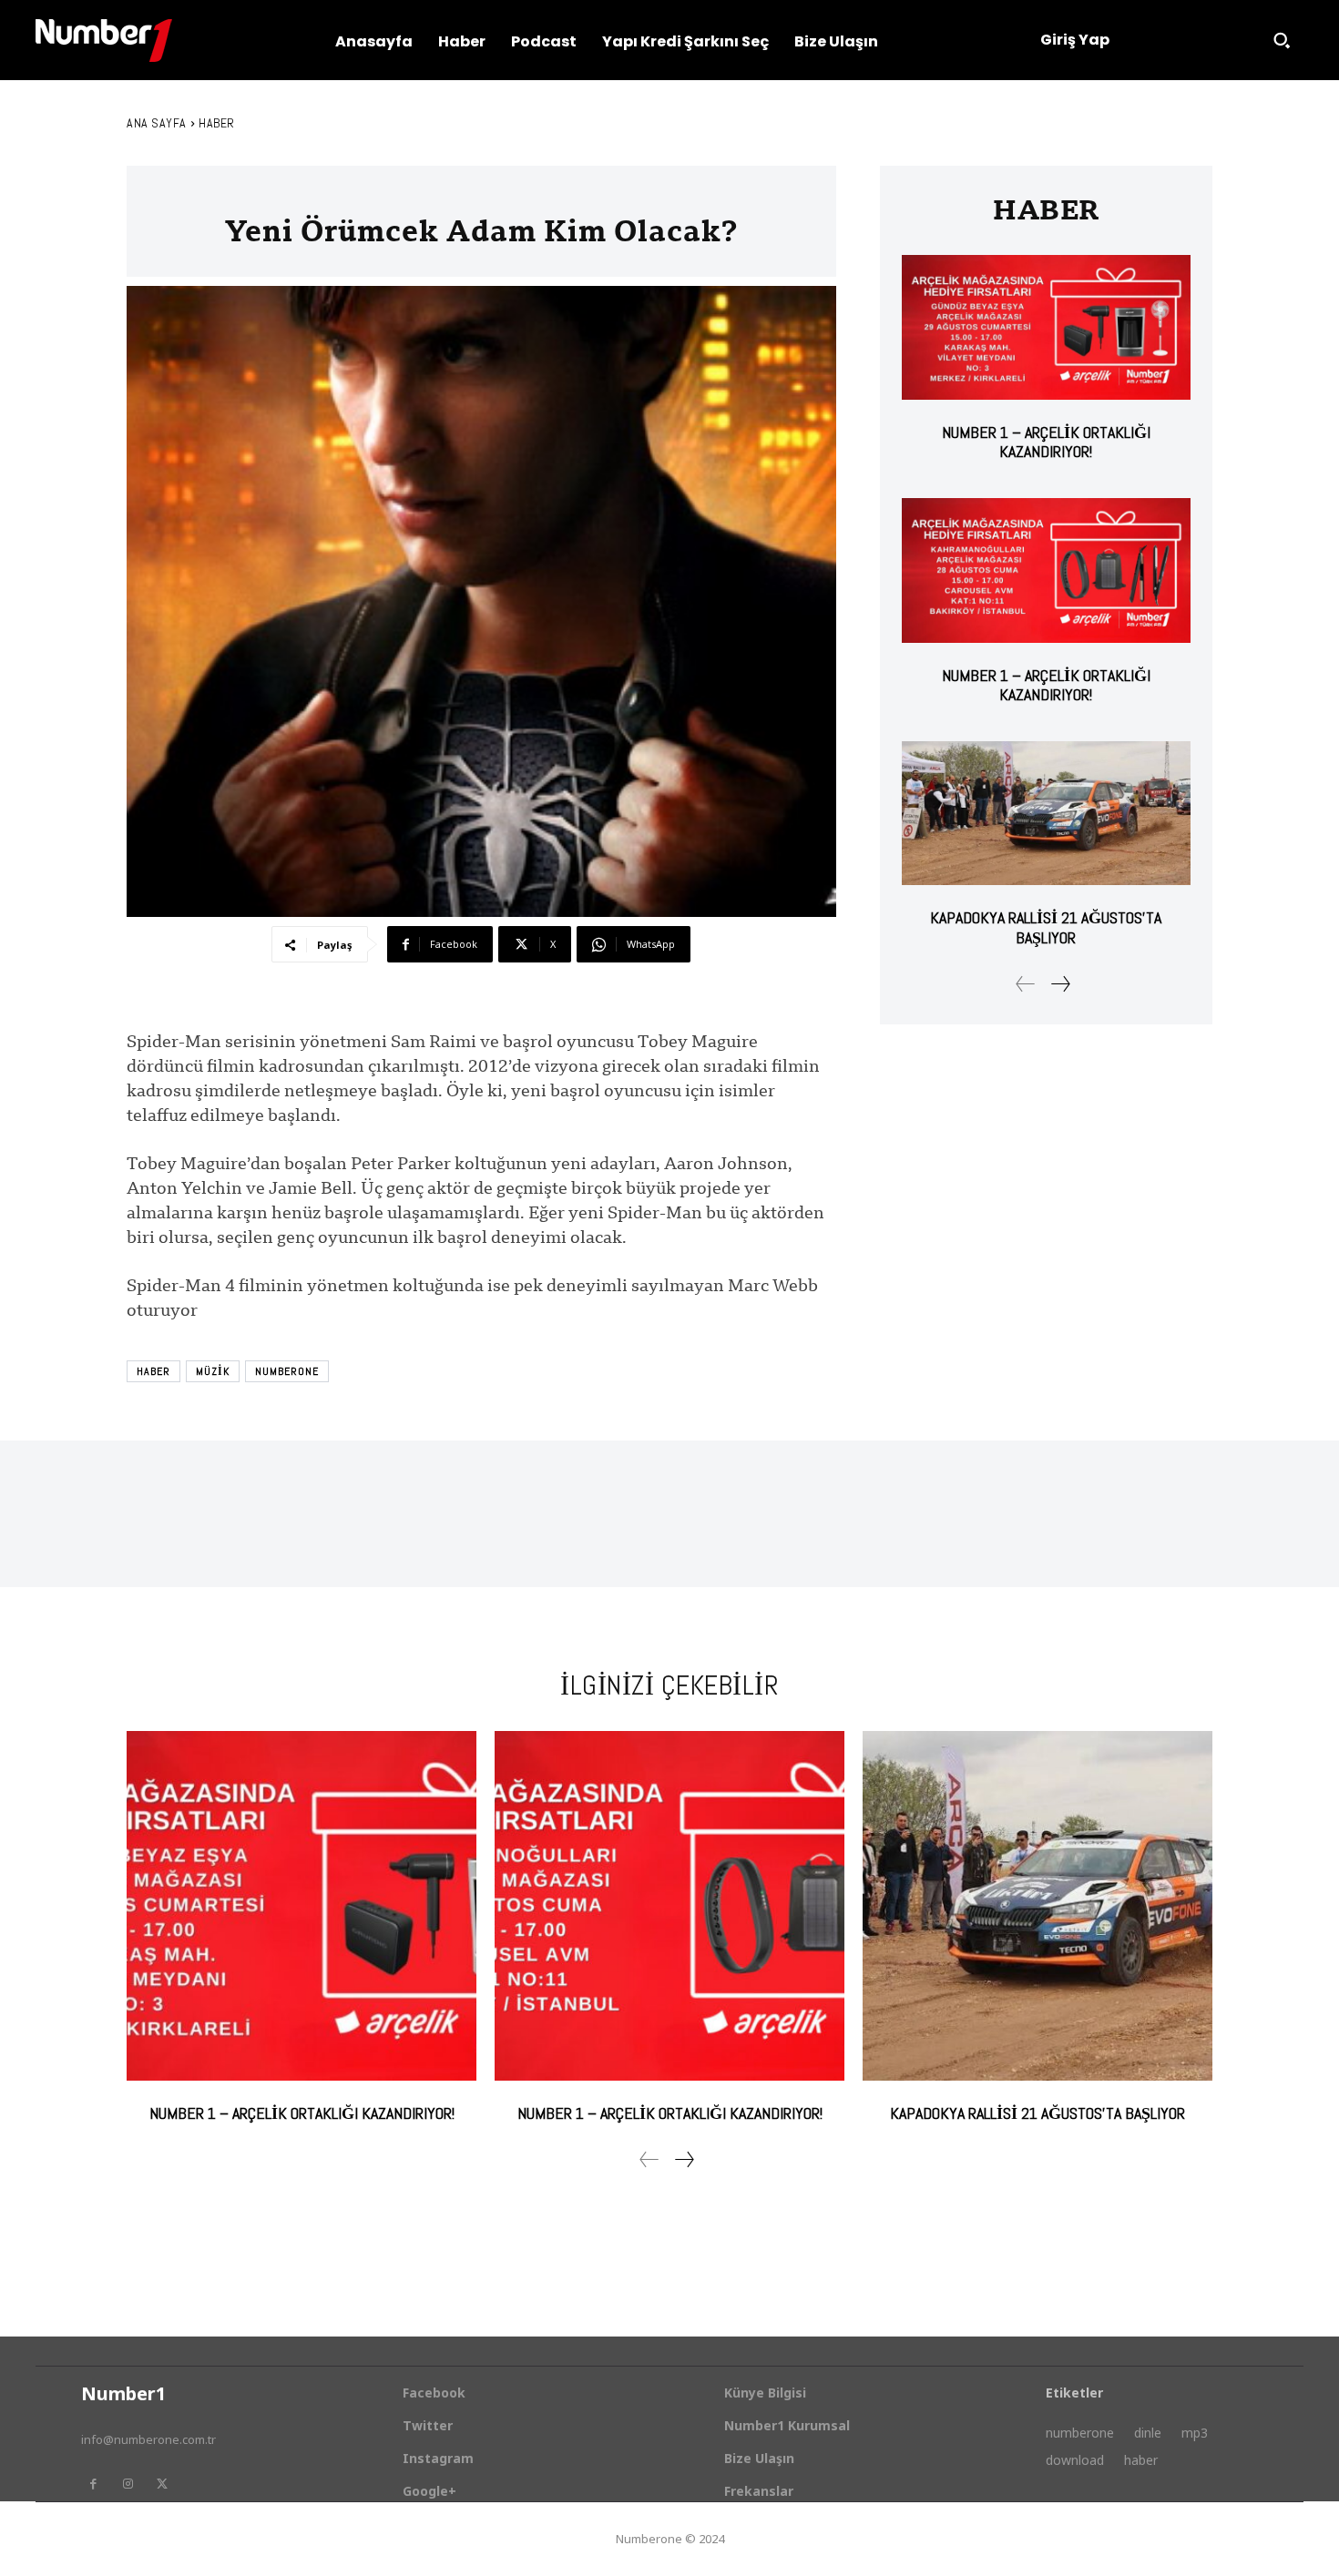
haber (153, 1371)
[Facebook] (93, 2484)
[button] (1282, 40)
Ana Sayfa (157, 123)
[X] (162, 2484)
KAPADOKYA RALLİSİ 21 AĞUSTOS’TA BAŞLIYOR (1046, 927)
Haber (217, 123)
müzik (213, 1371)
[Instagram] (128, 2484)
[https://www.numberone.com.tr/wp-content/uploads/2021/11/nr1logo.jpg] (104, 41)
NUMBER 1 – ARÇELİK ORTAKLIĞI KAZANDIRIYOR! (1046, 442)
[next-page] (1060, 984)
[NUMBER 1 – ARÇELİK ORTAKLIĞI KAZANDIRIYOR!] (1046, 327)
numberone (287, 1371)
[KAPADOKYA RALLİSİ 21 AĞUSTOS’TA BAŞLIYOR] (1046, 814)
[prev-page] (1026, 984)
